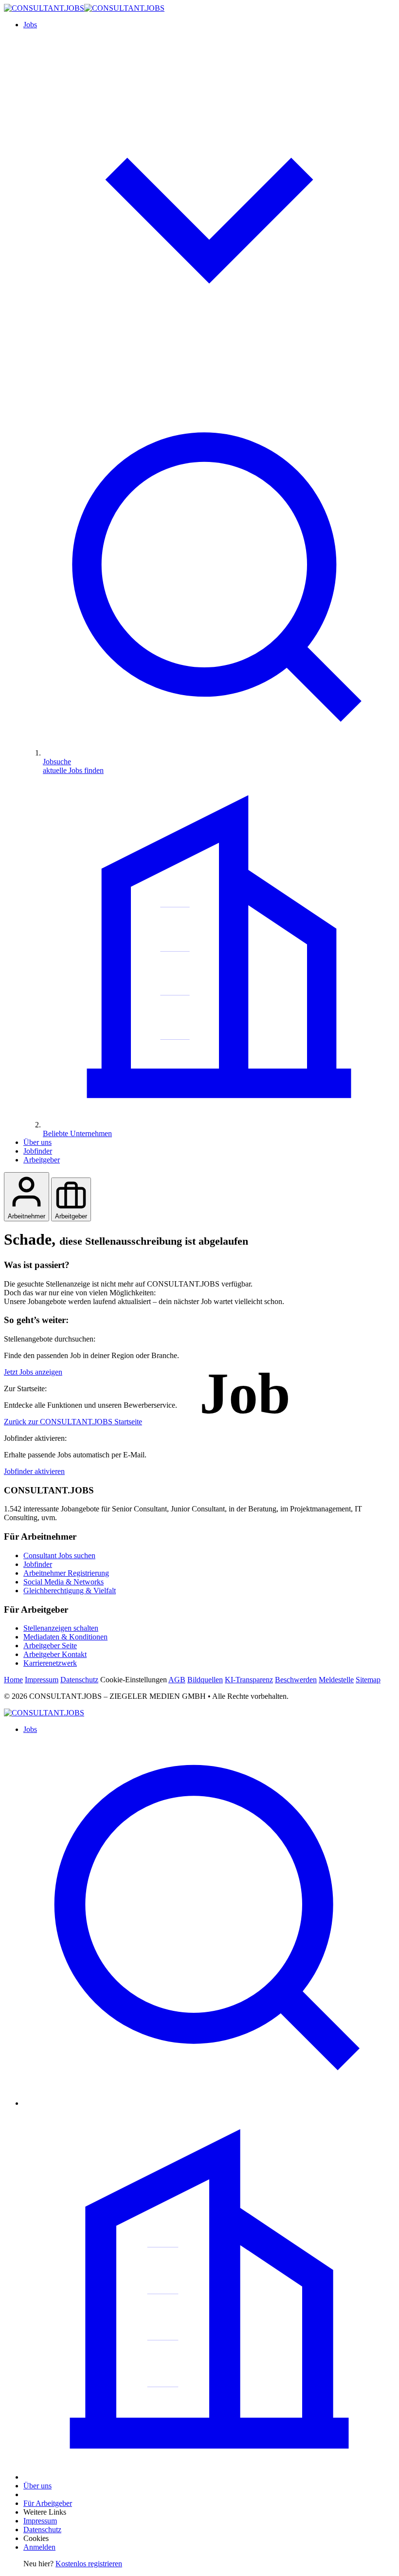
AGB (177, 1680)
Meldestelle (336, 1680)
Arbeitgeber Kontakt (55, 1654)
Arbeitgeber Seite (50, 1646)
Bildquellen (205, 1680)
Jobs (30, 1729)
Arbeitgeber (42, 1160)
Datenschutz (79, 1680)
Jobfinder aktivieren (34, 1471)
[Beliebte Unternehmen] (209, 2477)
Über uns (37, 1142)
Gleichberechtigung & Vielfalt (70, 1591)
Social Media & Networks (63, 1582)
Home (13, 1680)
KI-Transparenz (249, 1680)
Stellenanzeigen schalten (61, 1628)
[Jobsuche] (209, 2103)
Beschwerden (296, 1680)
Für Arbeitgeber (48, 2503)
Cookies (36, 2538)
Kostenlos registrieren (89, 2564)
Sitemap (368, 1680)
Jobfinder (38, 1151)
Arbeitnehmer (27, 1216)
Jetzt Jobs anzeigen (33, 1372)
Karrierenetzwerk (50, 1663)
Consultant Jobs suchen (59, 1555)
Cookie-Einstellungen (134, 1680)
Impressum (42, 1680)
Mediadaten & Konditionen (65, 1637)
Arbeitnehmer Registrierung (66, 1573)
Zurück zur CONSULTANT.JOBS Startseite (73, 1422)
